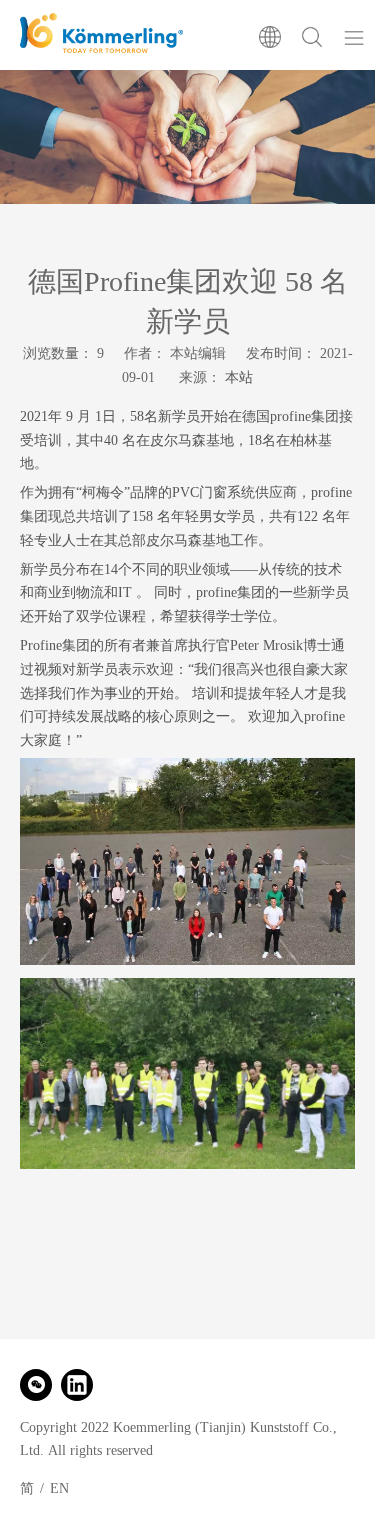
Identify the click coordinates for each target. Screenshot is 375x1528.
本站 (239, 377)
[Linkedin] (77, 1385)
